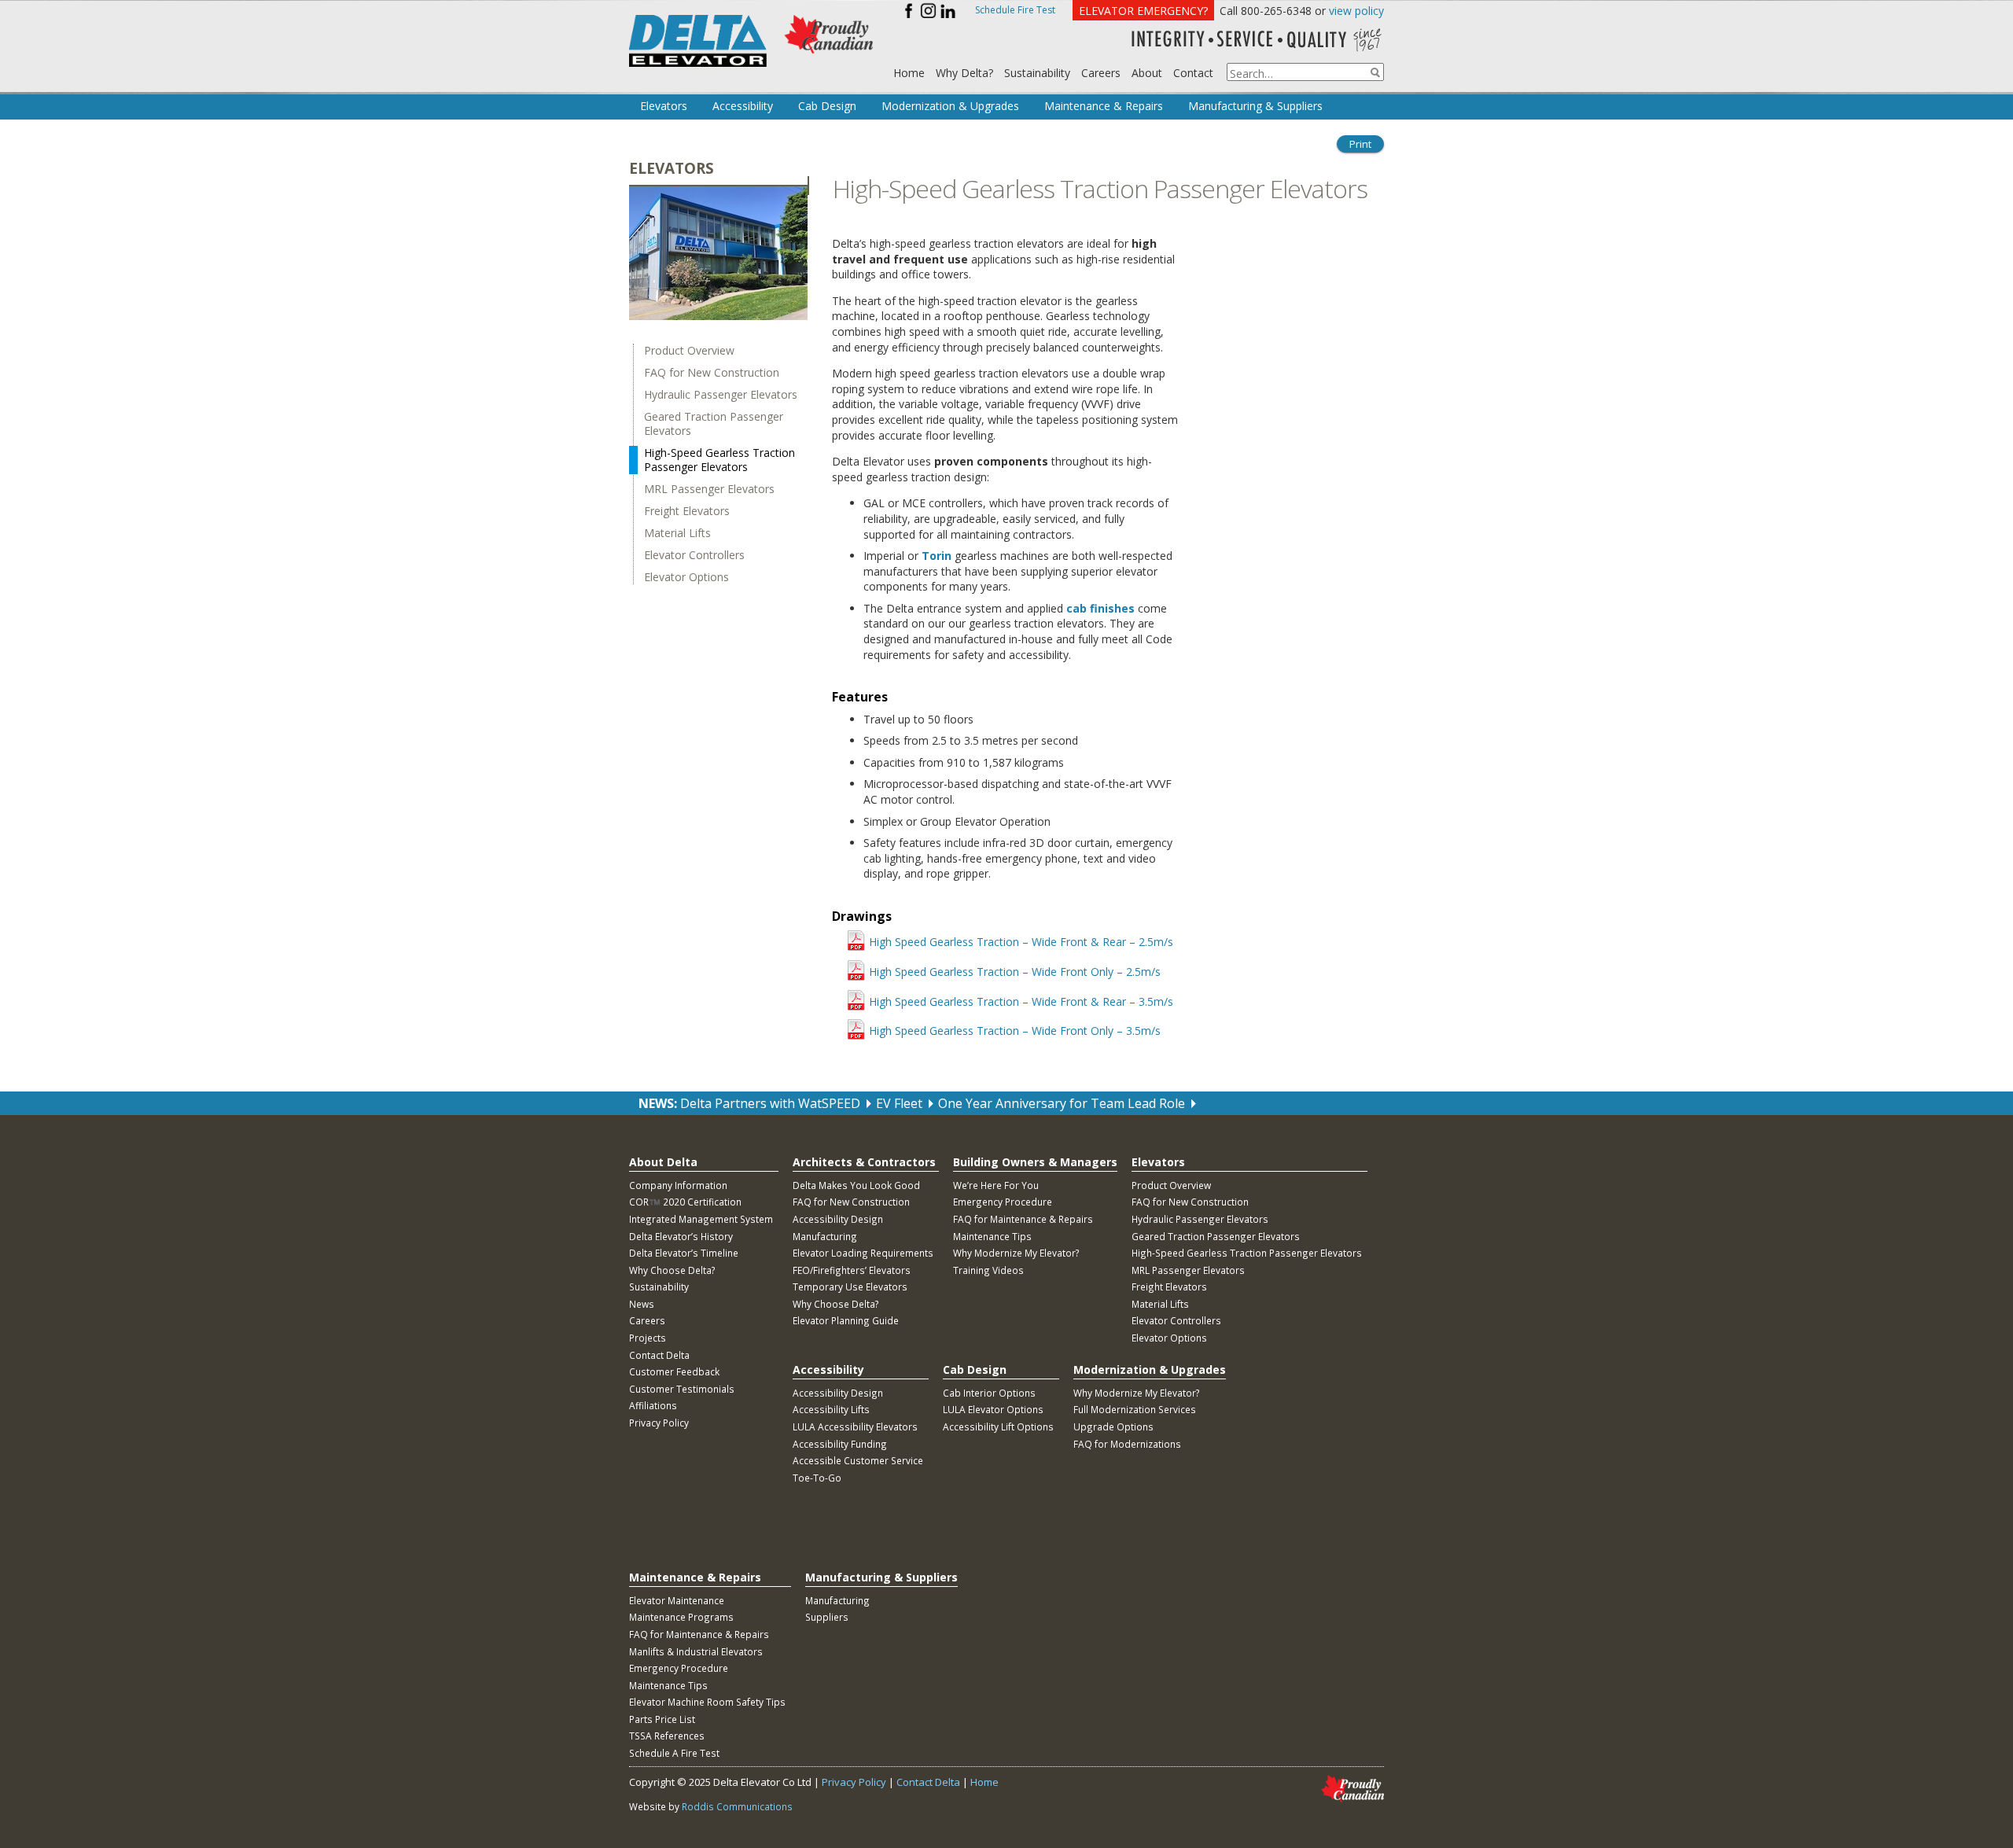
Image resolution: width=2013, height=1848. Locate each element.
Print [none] (1360, 144)
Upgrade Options (1113, 1426)
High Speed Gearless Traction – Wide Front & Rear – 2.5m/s (1016, 942)
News (642, 1304)
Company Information (678, 1185)
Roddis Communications (737, 1806)
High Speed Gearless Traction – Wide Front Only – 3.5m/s (1015, 1031)
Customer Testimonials (682, 1389)
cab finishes (1100, 608)
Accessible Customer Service (858, 1460)
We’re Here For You (996, 1185)
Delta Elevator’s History (681, 1236)
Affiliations (653, 1405)
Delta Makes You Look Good (856, 1185)
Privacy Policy (659, 1423)
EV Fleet (899, 1103)
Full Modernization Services (1135, 1409)
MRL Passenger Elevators (709, 489)
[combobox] (1305, 72)
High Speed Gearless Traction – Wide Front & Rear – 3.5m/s (1016, 1001)
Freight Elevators (687, 511)
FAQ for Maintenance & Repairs (1023, 1219)
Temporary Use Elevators (850, 1287)
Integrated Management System (701, 1219)
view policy (1356, 11)
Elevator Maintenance (677, 1600)
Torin (937, 556)
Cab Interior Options (989, 1393)
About (1147, 73)
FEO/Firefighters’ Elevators (852, 1270)
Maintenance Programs (681, 1617)
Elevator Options (686, 577)
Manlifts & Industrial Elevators (696, 1651)
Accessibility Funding (840, 1444)
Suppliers (827, 1617)
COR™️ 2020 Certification (685, 1202)
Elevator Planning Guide (846, 1320)
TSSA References (667, 1736)
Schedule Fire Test (1015, 10)
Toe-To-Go (817, 1478)
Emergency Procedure (1003, 1202)
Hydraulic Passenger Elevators (721, 395)
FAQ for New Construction (712, 373)
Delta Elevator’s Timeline (684, 1253)
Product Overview (689, 351)
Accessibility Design (838, 1219)
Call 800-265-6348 (1266, 11)
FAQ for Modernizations (1127, 1444)
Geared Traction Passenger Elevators (714, 424)
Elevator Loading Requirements (863, 1253)
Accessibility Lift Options (998, 1426)
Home (909, 73)
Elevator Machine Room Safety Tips (707, 1702)
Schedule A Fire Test (674, 1753)
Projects (648, 1338)
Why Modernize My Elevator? (1016, 1253)
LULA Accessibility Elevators (855, 1426)
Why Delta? (964, 73)
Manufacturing (825, 1236)
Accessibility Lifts (831, 1409)
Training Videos (988, 1270)
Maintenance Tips (992, 1236)
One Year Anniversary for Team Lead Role (1062, 1103)
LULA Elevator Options (993, 1409)
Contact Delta (659, 1355)
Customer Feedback (674, 1371)
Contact (1193, 73)
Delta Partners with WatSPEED (770, 1103)
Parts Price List (662, 1719)
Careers (1101, 73)
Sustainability (1037, 73)
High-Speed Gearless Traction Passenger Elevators (719, 460)
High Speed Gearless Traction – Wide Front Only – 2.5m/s (1015, 972)
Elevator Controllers (694, 555)
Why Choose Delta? (672, 1270)
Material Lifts (677, 533)
